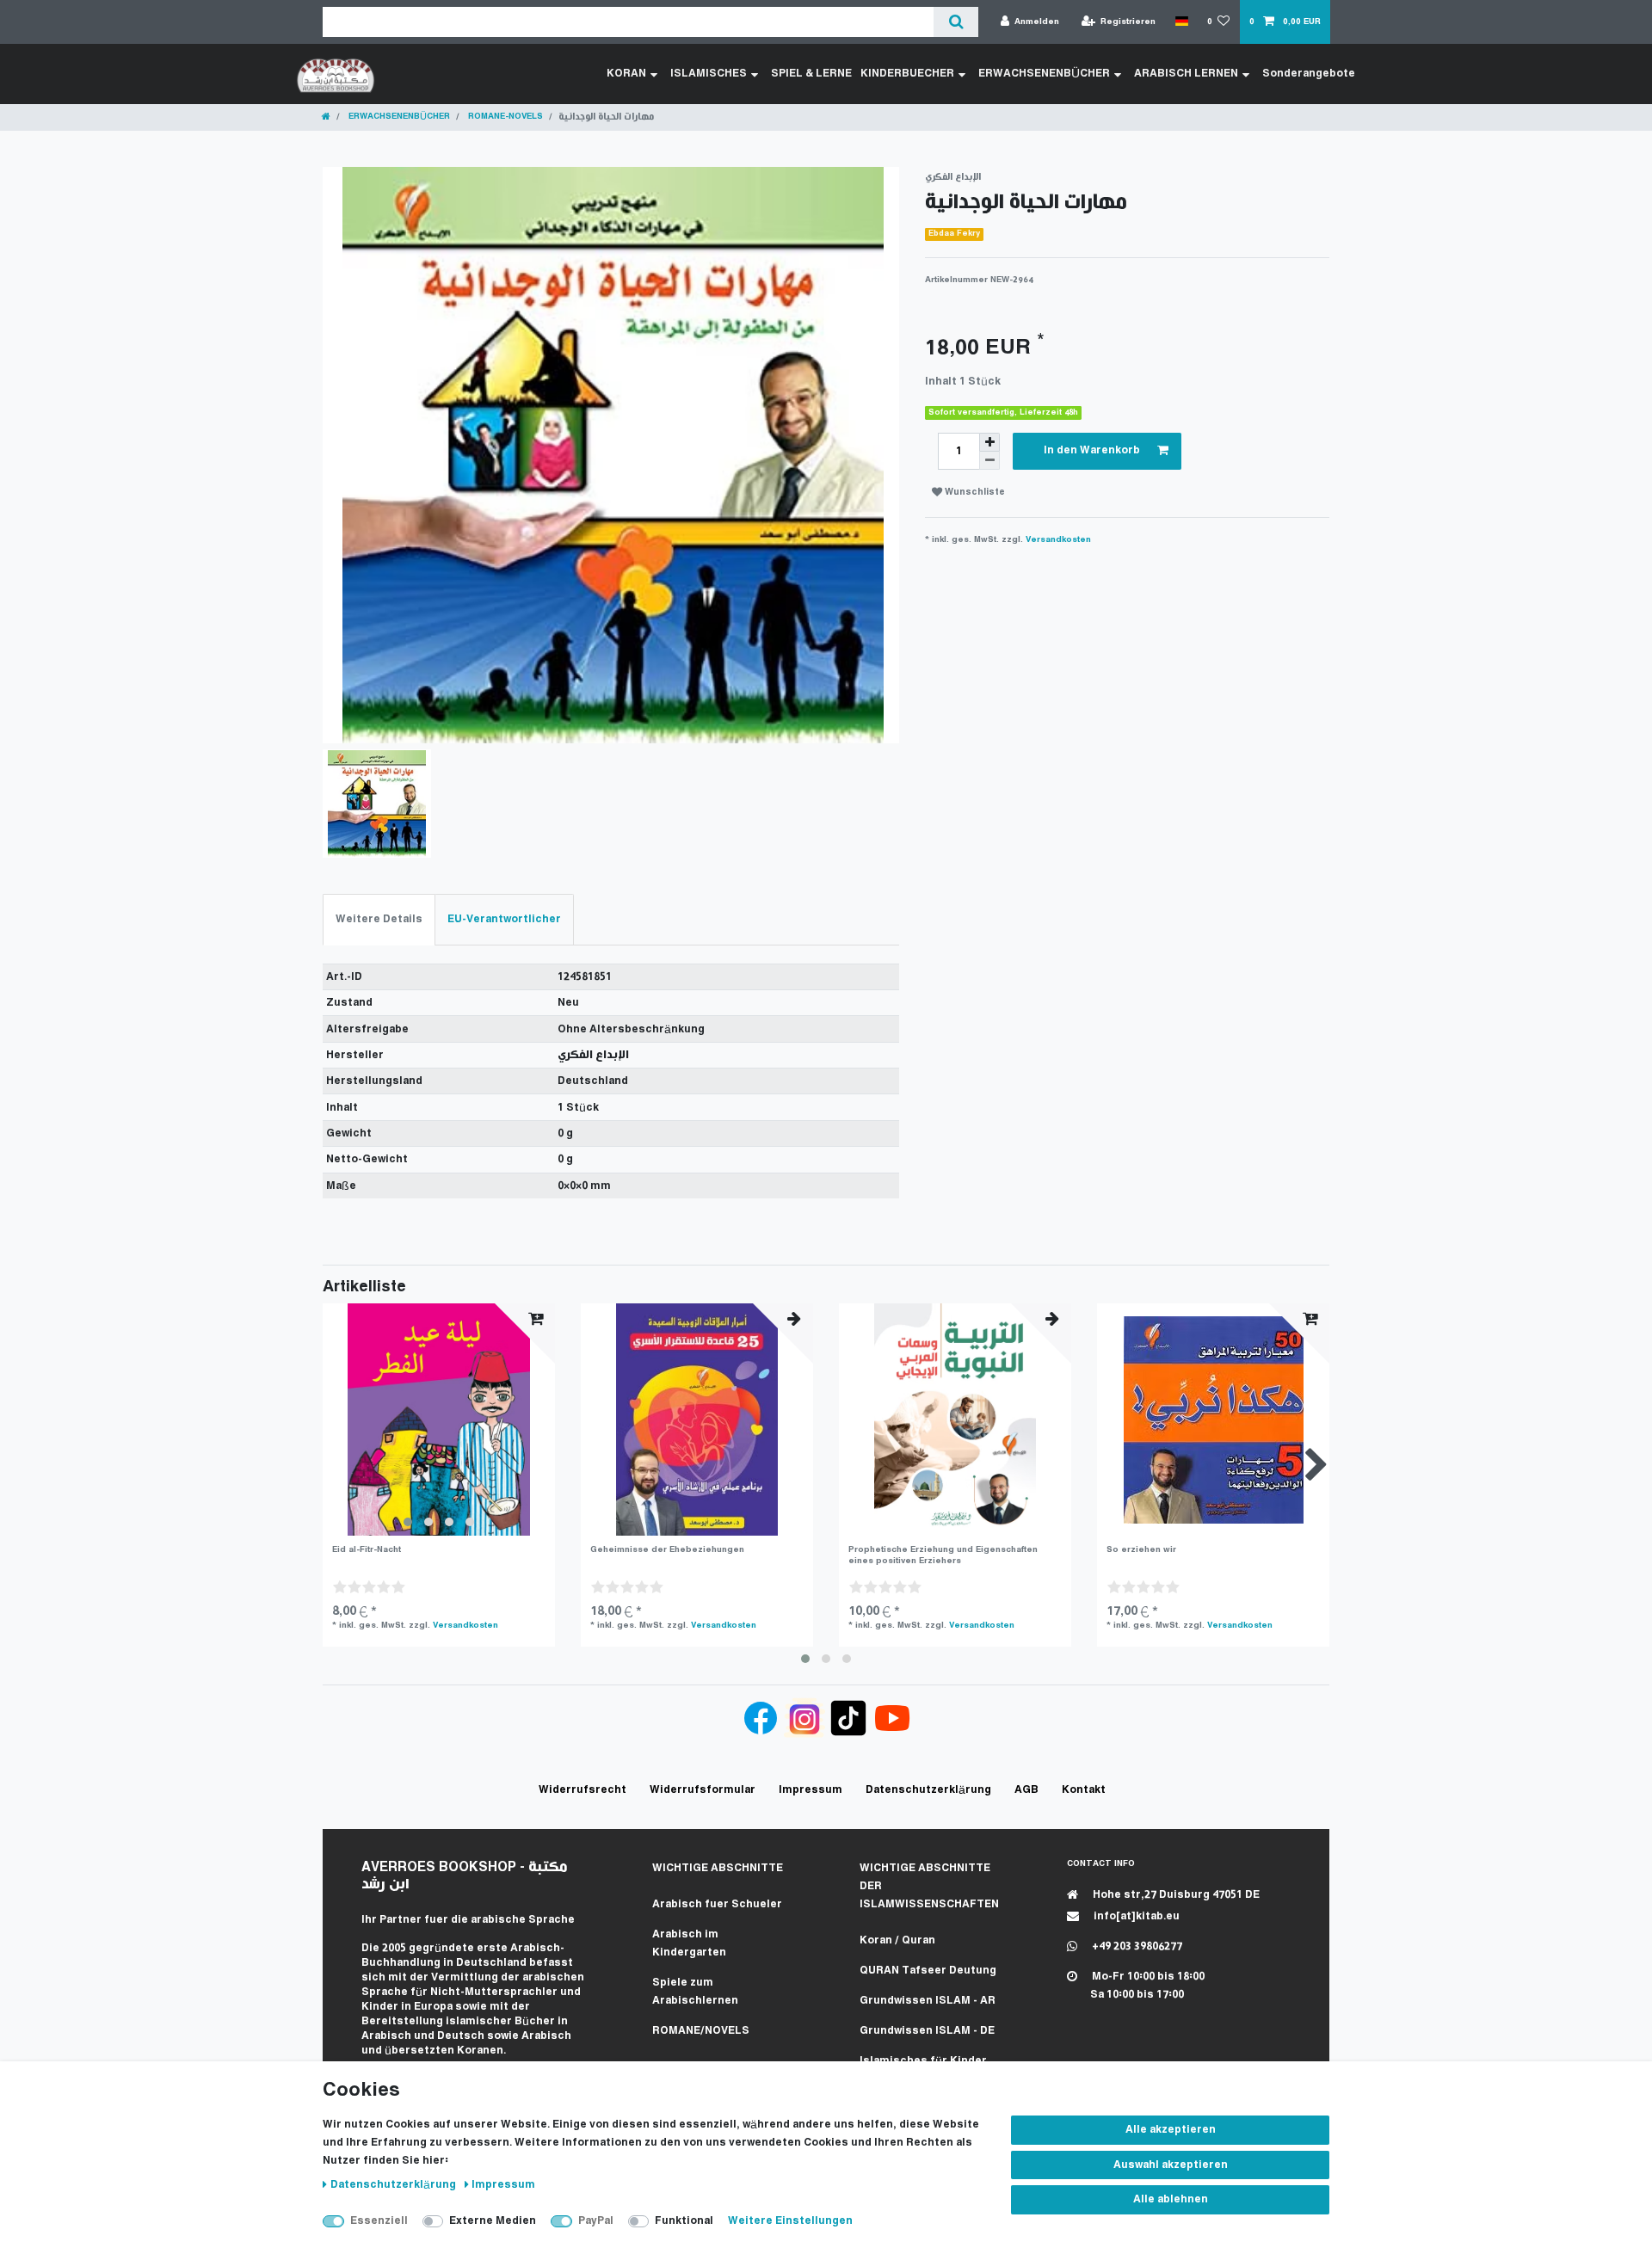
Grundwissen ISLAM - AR (928, 2001)
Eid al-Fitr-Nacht (367, 1550)
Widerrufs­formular (703, 1790)
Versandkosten (1058, 540)
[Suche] (955, 22)
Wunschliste (974, 493)
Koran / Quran (897, 1940)
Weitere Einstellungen (790, 2221)
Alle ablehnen (1171, 2199)
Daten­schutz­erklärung (395, 2185)
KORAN (626, 74)
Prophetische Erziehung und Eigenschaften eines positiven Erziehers (943, 1555)
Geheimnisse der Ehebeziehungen (667, 1550)
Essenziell (379, 2221)
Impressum (503, 2185)
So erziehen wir (1141, 1550)
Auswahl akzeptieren (1171, 2165)
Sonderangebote (1309, 74)
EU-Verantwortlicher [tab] (504, 919)
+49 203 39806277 (1136, 1946)
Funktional (684, 2221)
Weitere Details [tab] (379, 919)
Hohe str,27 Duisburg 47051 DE (1175, 1895)
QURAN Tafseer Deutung (928, 1971)
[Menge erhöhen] (989, 442)
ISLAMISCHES (709, 74)
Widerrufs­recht (583, 1790)
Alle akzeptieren (1171, 2130)
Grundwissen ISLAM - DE (927, 2031)
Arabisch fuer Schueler (717, 1904)
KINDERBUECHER (907, 74)
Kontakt (1084, 1790)
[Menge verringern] (989, 461)
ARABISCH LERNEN (1186, 74)
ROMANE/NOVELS (701, 2031)
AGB (1026, 1790)
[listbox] (439, 1420)
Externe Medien (493, 2221)
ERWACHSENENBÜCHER (1044, 74)
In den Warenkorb (1092, 450)
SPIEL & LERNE (811, 74)
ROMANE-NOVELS (504, 117)
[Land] (1181, 22)
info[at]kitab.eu (1135, 1916)
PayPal (596, 2221)
